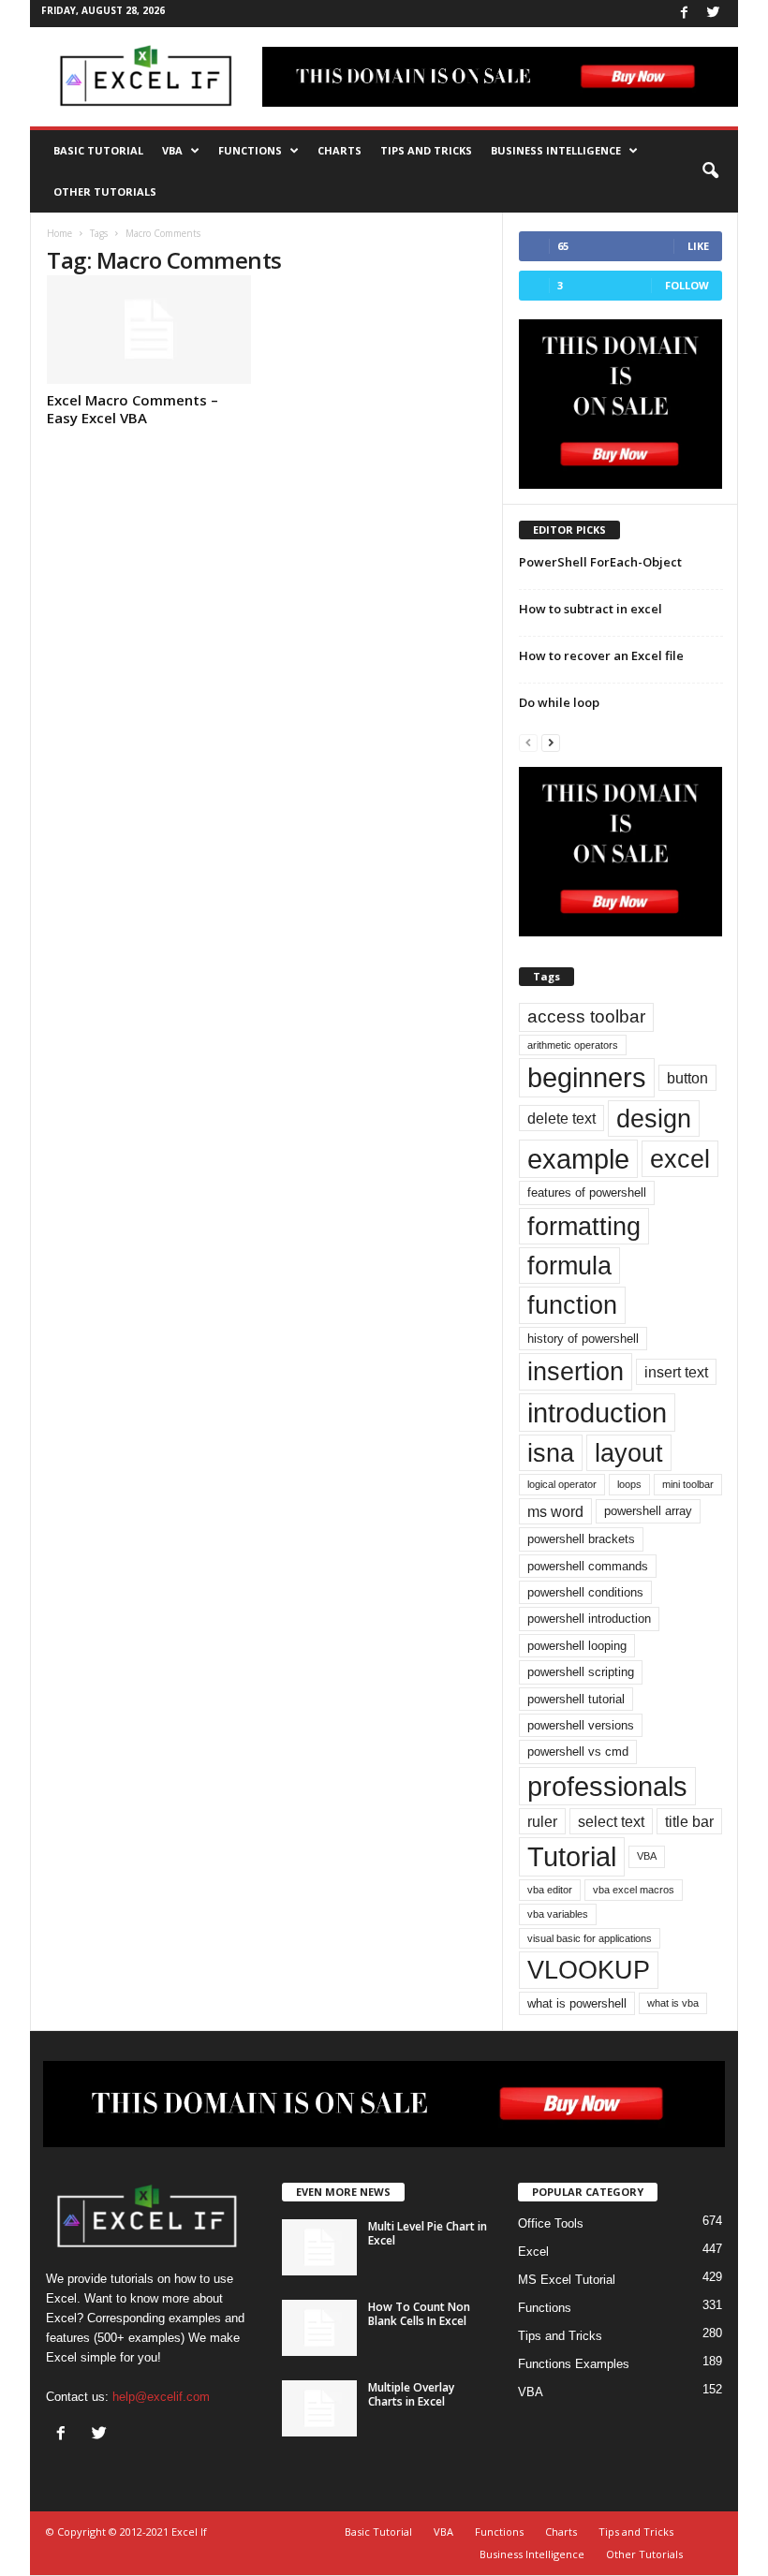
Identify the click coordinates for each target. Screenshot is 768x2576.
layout (629, 1453)
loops (629, 1484)
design (654, 1119)
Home (59, 233)
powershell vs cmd (578, 1752)
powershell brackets (581, 1539)
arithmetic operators (573, 1045)
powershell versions (581, 1725)
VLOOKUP (589, 1970)
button (687, 1078)
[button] (710, 171)
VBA (172, 150)
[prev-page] (528, 742)
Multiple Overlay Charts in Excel (411, 2394)
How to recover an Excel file (601, 655)
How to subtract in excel (591, 609)
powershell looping (577, 1646)
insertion (576, 1371)
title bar (689, 1821)
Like (698, 246)
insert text (676, 1372)
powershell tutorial (576, 1699)
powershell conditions (585, 1592)
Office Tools (551, 2223)
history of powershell (583, 1339)
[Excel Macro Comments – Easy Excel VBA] (149, 330)
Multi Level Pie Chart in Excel (428, 2233)
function (572, 1305)
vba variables (558, 1914)
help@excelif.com (161, 2397)
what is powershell (577, 2003)
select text (611, 1821)
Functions (250, 150)
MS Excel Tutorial (567, 2280)
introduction (597, 1413)
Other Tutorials (105, 191)
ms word (555, 1511)
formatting (584, 1226)
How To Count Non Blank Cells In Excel (419, 2314)
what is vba (673, 2003)
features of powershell (587, 1192)
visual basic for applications (590, 1938)
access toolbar (586, 1016)
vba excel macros (634, 1890)
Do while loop (559, 702)
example (578, 1159)
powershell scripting (581, 1672)
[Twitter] (713, 14)
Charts (340, 150)
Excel (533, 2252)
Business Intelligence (556, 150)
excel (680, 1159)
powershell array (648, 1511)
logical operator (562, 1484)
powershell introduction (589, 1619)
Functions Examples (574, 2364)
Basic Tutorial (98, 150)
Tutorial (572, 1856)
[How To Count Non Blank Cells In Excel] (319, 2328)
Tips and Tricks (426, 150)
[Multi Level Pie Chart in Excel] (319, 2247)
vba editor (550, 1890)
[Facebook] (684, 14)
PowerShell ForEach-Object (600, 562)
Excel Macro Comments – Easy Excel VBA (133, 409)
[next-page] (551, 742)
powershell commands (588, 1566)
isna (551, 1453)
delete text (561, 1118)
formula (569, 1266)
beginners (587, 1077)
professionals (607, 1786)
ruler (542, 1821)
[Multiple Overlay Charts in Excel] (319, 2408)
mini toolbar (688, 1484)
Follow (687, 285)
